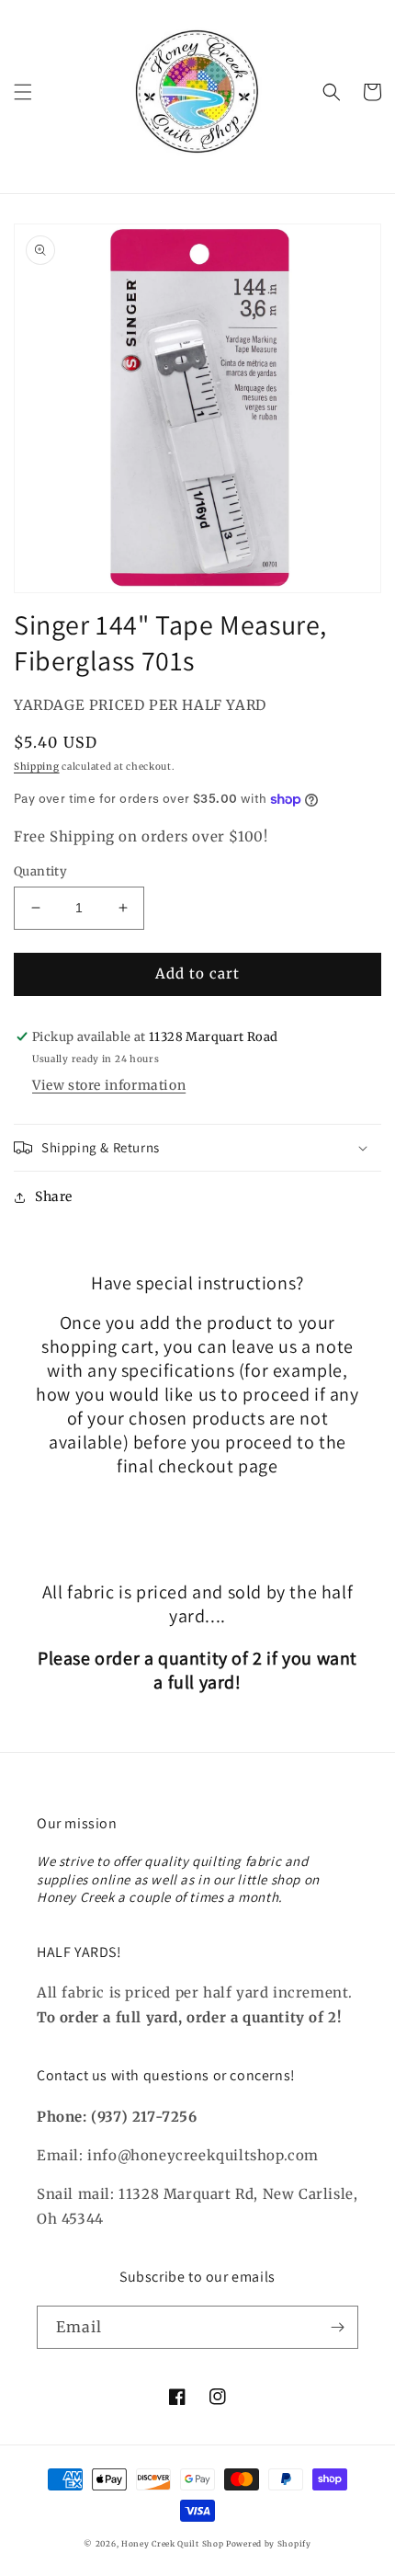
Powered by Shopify (269, 2544)
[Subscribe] (337, 2327)
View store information (109, 1085)
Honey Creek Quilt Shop (172, 2544)
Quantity (40, 871)
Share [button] (54, 1196)
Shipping (37, 767)
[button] (23, 92)
